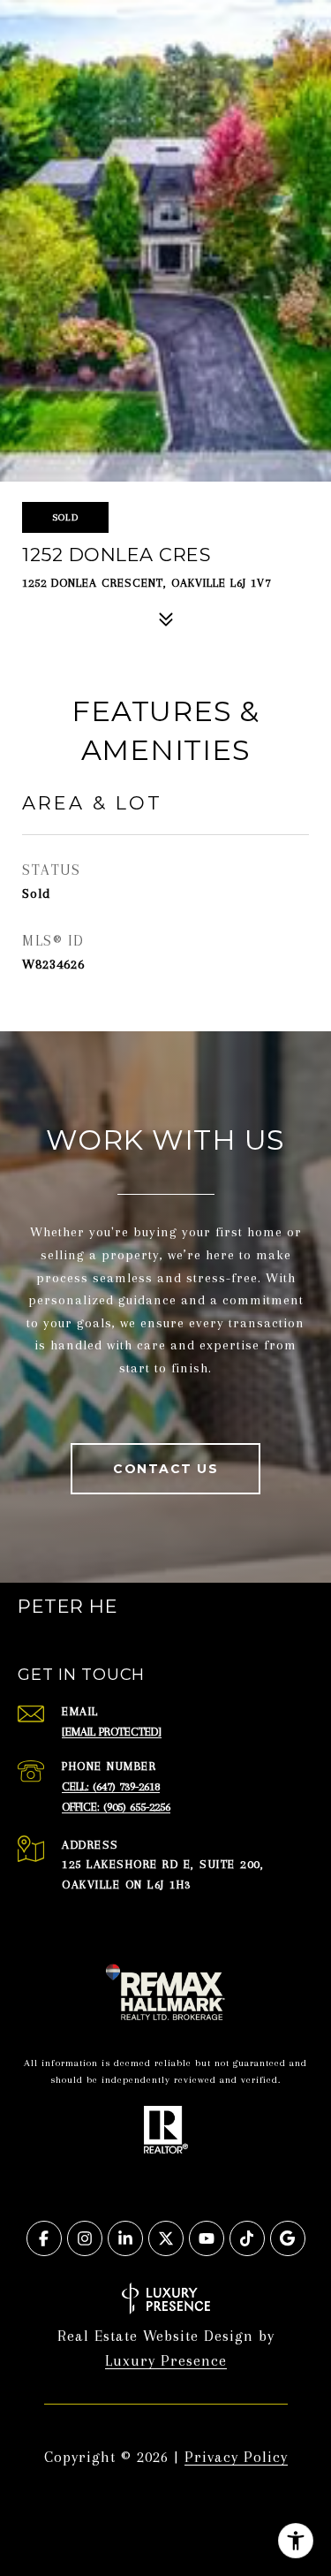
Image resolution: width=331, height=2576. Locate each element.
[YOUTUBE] (207, 2238)
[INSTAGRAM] (85, 2238)
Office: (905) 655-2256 (116, 1807)
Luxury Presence (166, 2360)
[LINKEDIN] (125, 2238)
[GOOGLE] (288, 2238)
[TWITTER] (166, 2238)
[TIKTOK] (247, 2238)
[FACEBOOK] (44, 2238)
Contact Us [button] (165, 1469)
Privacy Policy (236, 2457)
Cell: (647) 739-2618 (111, 1786)
